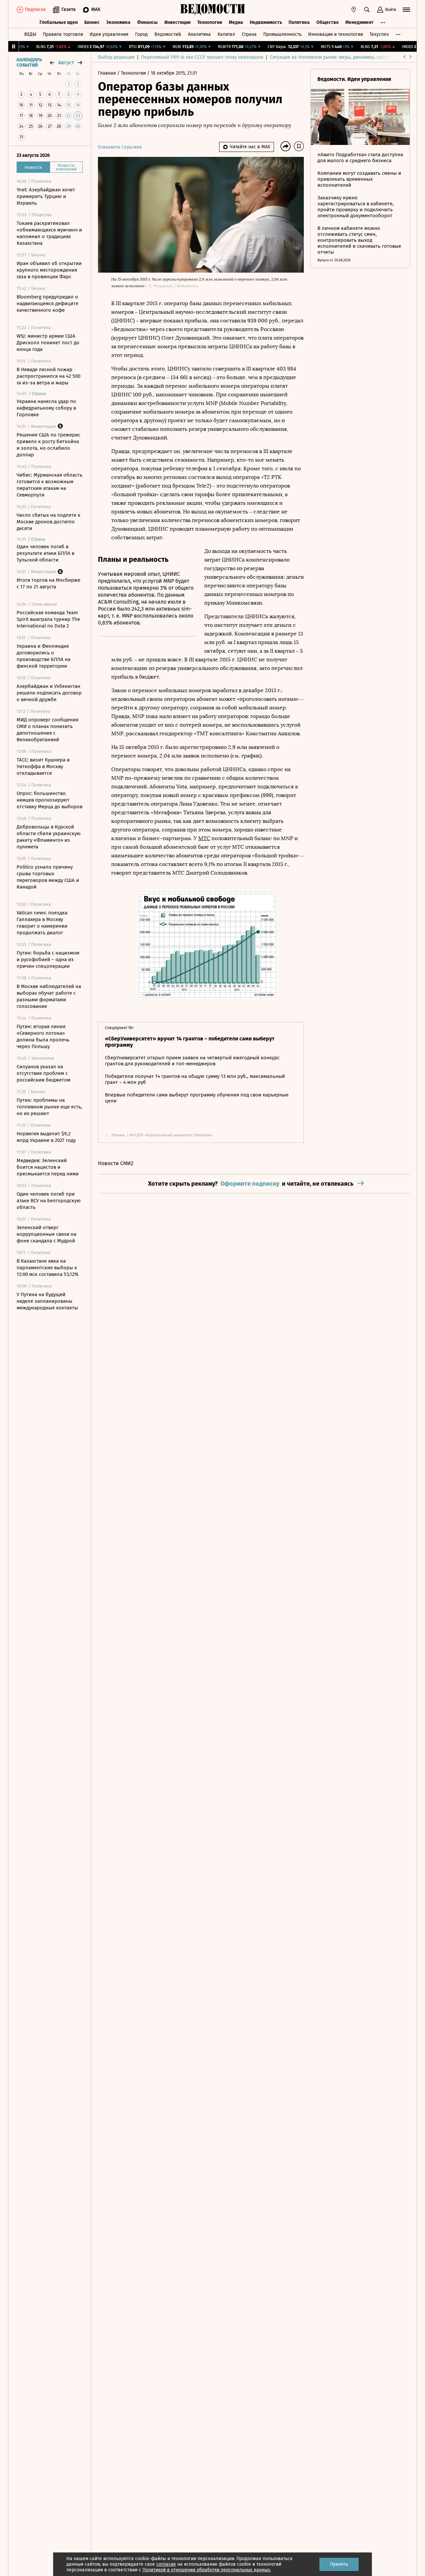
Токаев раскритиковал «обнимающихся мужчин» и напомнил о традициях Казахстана (49, 233)
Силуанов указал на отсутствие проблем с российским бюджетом (43, 1073)
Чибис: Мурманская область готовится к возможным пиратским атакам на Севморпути (49, 485)
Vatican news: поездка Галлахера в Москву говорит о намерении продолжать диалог (42, 923)
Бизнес (92, 22)
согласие (166, 2564)
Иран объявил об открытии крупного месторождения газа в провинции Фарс (49, 270)
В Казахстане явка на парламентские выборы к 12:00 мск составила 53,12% (47, 1268)
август (66, 63)
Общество (328, 22)
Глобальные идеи (59, 22)
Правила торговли (63, 34)
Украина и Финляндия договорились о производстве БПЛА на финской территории (43, 656)
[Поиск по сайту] (367, 10)
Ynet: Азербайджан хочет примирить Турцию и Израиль (46, 196)
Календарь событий (29, 63)
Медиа (236, 22)
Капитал (226, 34)
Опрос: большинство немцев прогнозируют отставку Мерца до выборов (49, 800)
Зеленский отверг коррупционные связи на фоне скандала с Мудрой (46, 1234)
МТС (204, 838)
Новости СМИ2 (116, 1163)
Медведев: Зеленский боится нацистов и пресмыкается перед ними (48, 1167)
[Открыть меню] (406, 10)
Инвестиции (177, 22)
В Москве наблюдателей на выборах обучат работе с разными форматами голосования (49, 996)
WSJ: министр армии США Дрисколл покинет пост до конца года (48, 343)
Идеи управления (109, 34)
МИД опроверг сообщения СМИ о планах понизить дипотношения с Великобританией (47, 730)
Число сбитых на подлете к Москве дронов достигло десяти (48, 522)
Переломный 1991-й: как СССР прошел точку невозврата (202, 57)
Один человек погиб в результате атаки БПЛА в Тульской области (45, 553)
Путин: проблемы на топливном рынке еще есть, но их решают (49, 1107)
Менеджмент (359, 22)
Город (141, 34)
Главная (108, 73)
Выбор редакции (116, 57)
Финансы (147, 22)
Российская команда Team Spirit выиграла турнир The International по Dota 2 (48, 619)
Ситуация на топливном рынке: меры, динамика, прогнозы (334, 57)
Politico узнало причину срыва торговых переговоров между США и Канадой (48, 877)
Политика (299, 22)
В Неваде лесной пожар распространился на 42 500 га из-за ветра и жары (48, 376)
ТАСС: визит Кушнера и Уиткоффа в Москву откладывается (43, 766)
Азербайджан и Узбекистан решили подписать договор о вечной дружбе (49, 693)
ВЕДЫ (30, 34)
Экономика (118, 22)
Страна (249, 34)
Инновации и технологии (336, 34)
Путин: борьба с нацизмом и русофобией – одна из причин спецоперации (48, 959)
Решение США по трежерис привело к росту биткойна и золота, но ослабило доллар (48, 445)
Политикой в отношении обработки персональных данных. (207, 2570)
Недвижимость (266, 22)
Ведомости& (168, 34)
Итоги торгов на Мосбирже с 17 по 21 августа (48, 583)
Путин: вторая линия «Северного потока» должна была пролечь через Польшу (43, 1036)
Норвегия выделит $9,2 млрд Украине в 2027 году (46, 1137)
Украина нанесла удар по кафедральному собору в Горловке (46, 408)
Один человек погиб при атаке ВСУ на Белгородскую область (49, 1201)
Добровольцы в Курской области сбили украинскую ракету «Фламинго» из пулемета (49, 837)
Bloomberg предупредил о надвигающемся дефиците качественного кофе (47, 303)
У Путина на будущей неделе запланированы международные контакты (47, 1301)
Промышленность (282, 34)
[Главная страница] (212, 10)
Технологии (210, 22)
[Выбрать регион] (354, 10)
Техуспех (379, 34)
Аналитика (199, 34)
